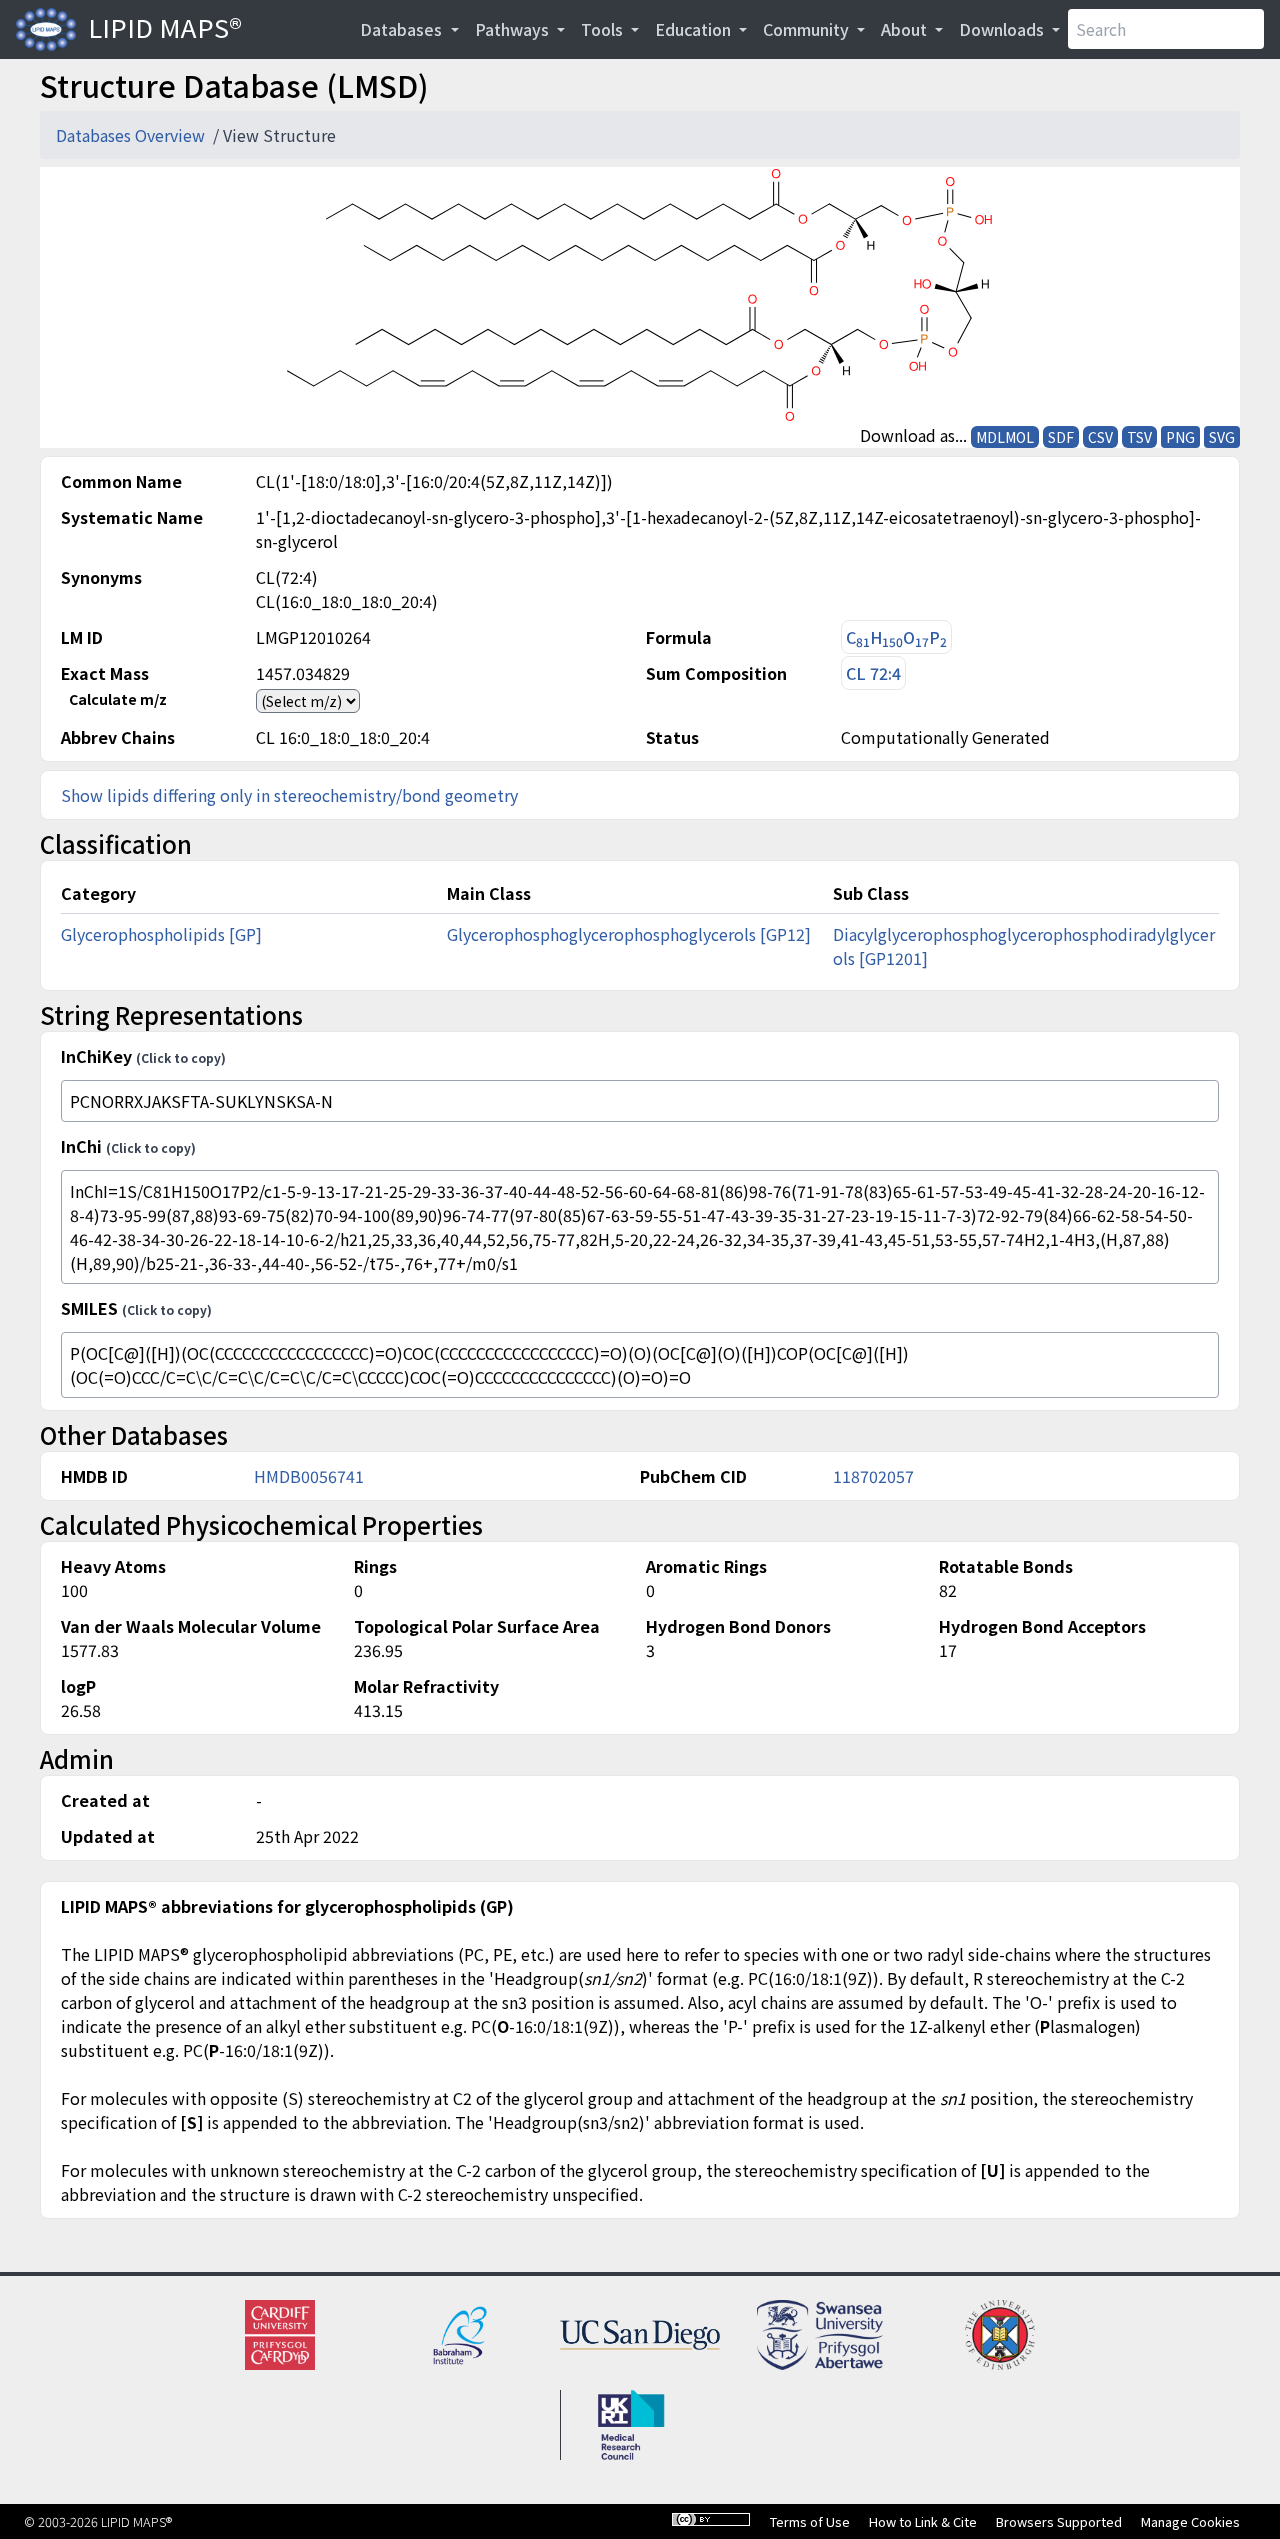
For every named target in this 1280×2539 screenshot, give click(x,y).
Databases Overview (132, 135)
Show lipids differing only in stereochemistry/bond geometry (289, 795)
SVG (1222, 437)
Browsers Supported (1059, 2521)
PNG (1180, 437)
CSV (1100, 437)
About (906, 29)
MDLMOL (1005, 437)
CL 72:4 (873, 673)
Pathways (514, 29)
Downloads (1003, 29)
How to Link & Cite (923, 2521)
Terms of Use (810, 2521)
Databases (403, 29)
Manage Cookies (1190, 2521)
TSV (1139, 437)
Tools (604, 29)
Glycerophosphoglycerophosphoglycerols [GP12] (629, 934)
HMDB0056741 (309, 1476)
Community (808, 29)
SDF (1061, 437)
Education (695, 29)
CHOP (896, 637)
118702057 (873, 1476)
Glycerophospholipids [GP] (161, 934)
